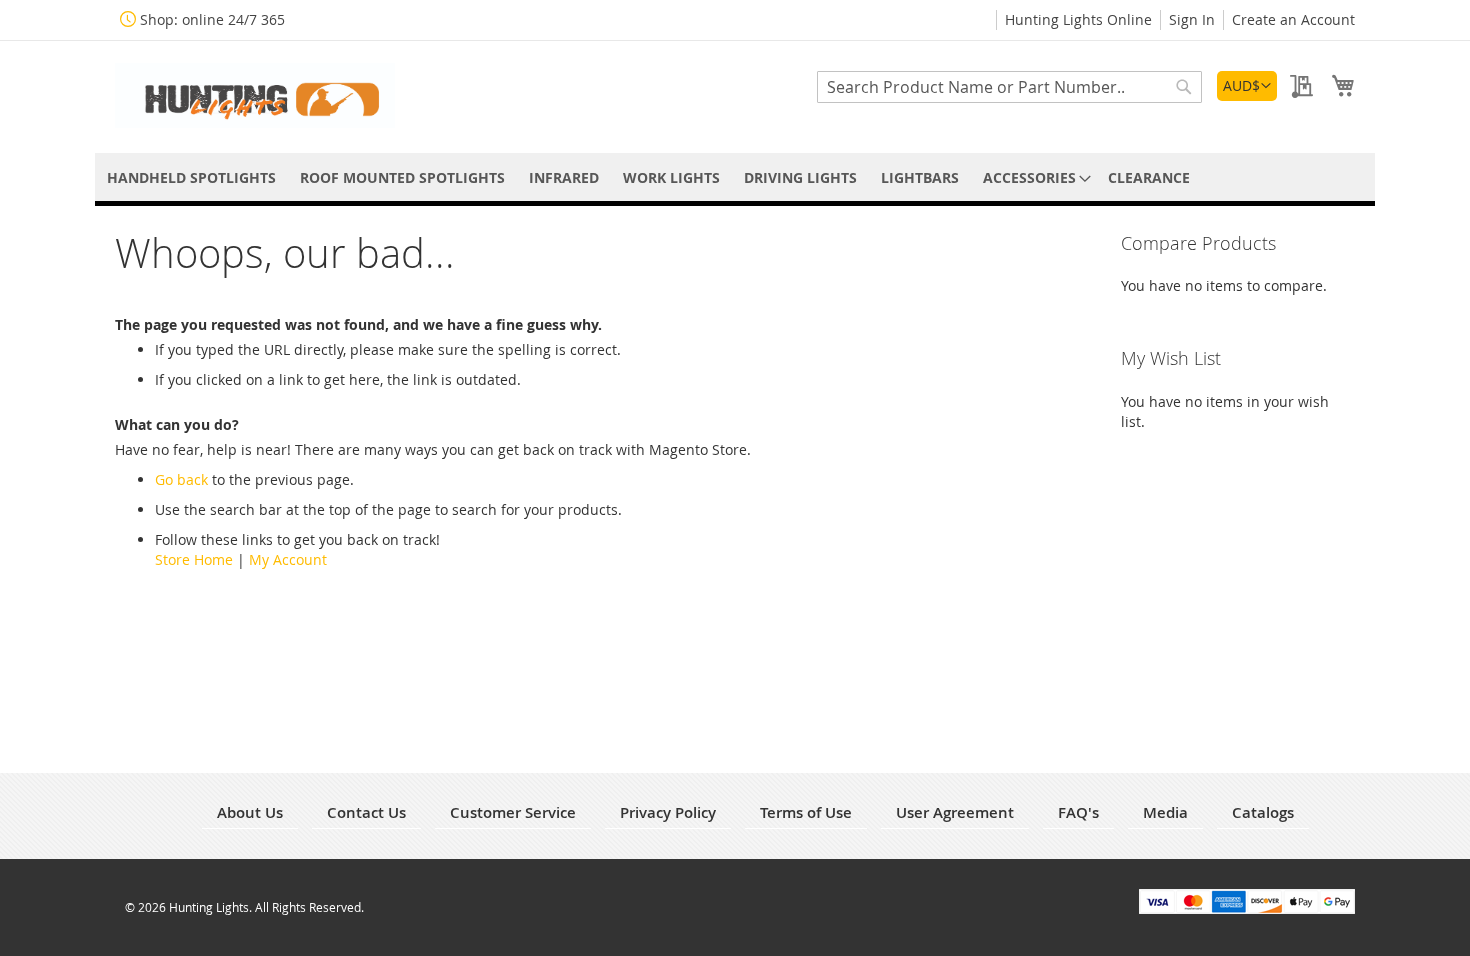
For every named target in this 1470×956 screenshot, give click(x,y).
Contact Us (366, 812)
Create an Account (1293, 19)
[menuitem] (191, 177)
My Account (288, 559)
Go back (181, 479)
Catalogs (1263, 812)
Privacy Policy (668, 812)
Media (1165, 812)
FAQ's (1078, 812)
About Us (250, 812)
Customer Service (513, 812)
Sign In (1192, 19)
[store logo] (255, 95)
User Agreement (955, 812)
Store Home (194, 559)
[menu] (735, 177)
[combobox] (1009, 87)
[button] (1247, 86)
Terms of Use (806, 812)
